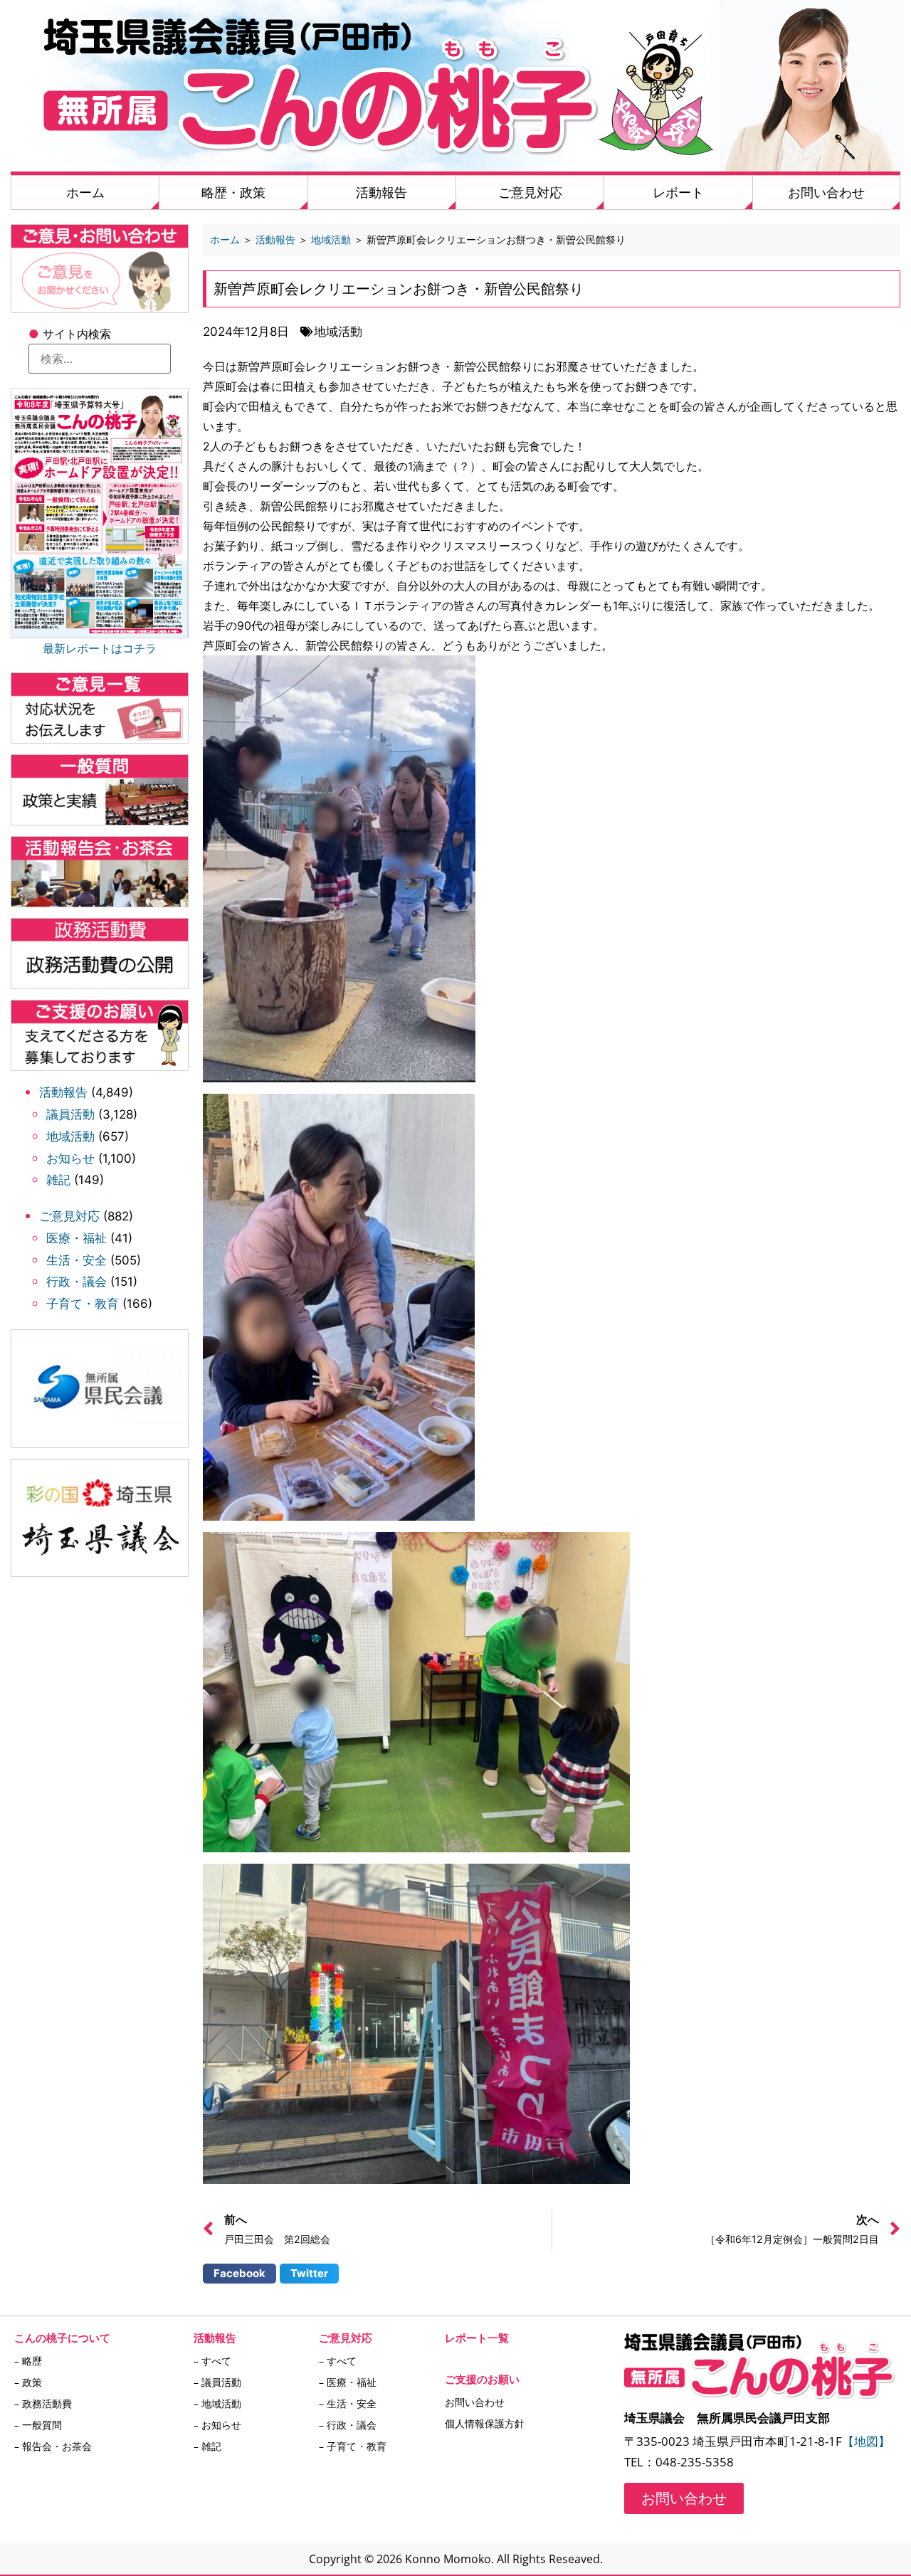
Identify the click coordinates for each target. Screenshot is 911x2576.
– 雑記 (207, 2446)
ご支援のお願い (482, 2379)
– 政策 (28, 2382)
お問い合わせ (826, 192)
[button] (239, 2274)
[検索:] (100, 359)
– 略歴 (28, 2361)
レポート (678, 192)
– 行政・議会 (348, 2425)
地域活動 (70, 1136)
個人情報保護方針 (485, 2423)
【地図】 (866, 2441)
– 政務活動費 (43, 2403)
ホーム (85, 192)
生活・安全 (77, 1260)
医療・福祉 (77, 1238)
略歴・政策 (233, 192)
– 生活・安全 (348, 2403)
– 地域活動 (217, 2403)
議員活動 (70, 1114)
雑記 (58, 1180)
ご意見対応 (530, 192)
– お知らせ (217, 2425)
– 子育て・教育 (353, 2446)
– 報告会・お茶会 (53, 2446)
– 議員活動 (217, 2382)
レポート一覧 (477, 2338)
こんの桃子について (62, 2338)
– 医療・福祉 (348, 2382)
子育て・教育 (83, 1304)
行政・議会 (77, 1282)
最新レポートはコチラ (100, 648)
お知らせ (70, 1158)
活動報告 (381, 192)
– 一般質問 (38, 2425)
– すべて (212, 2361)
